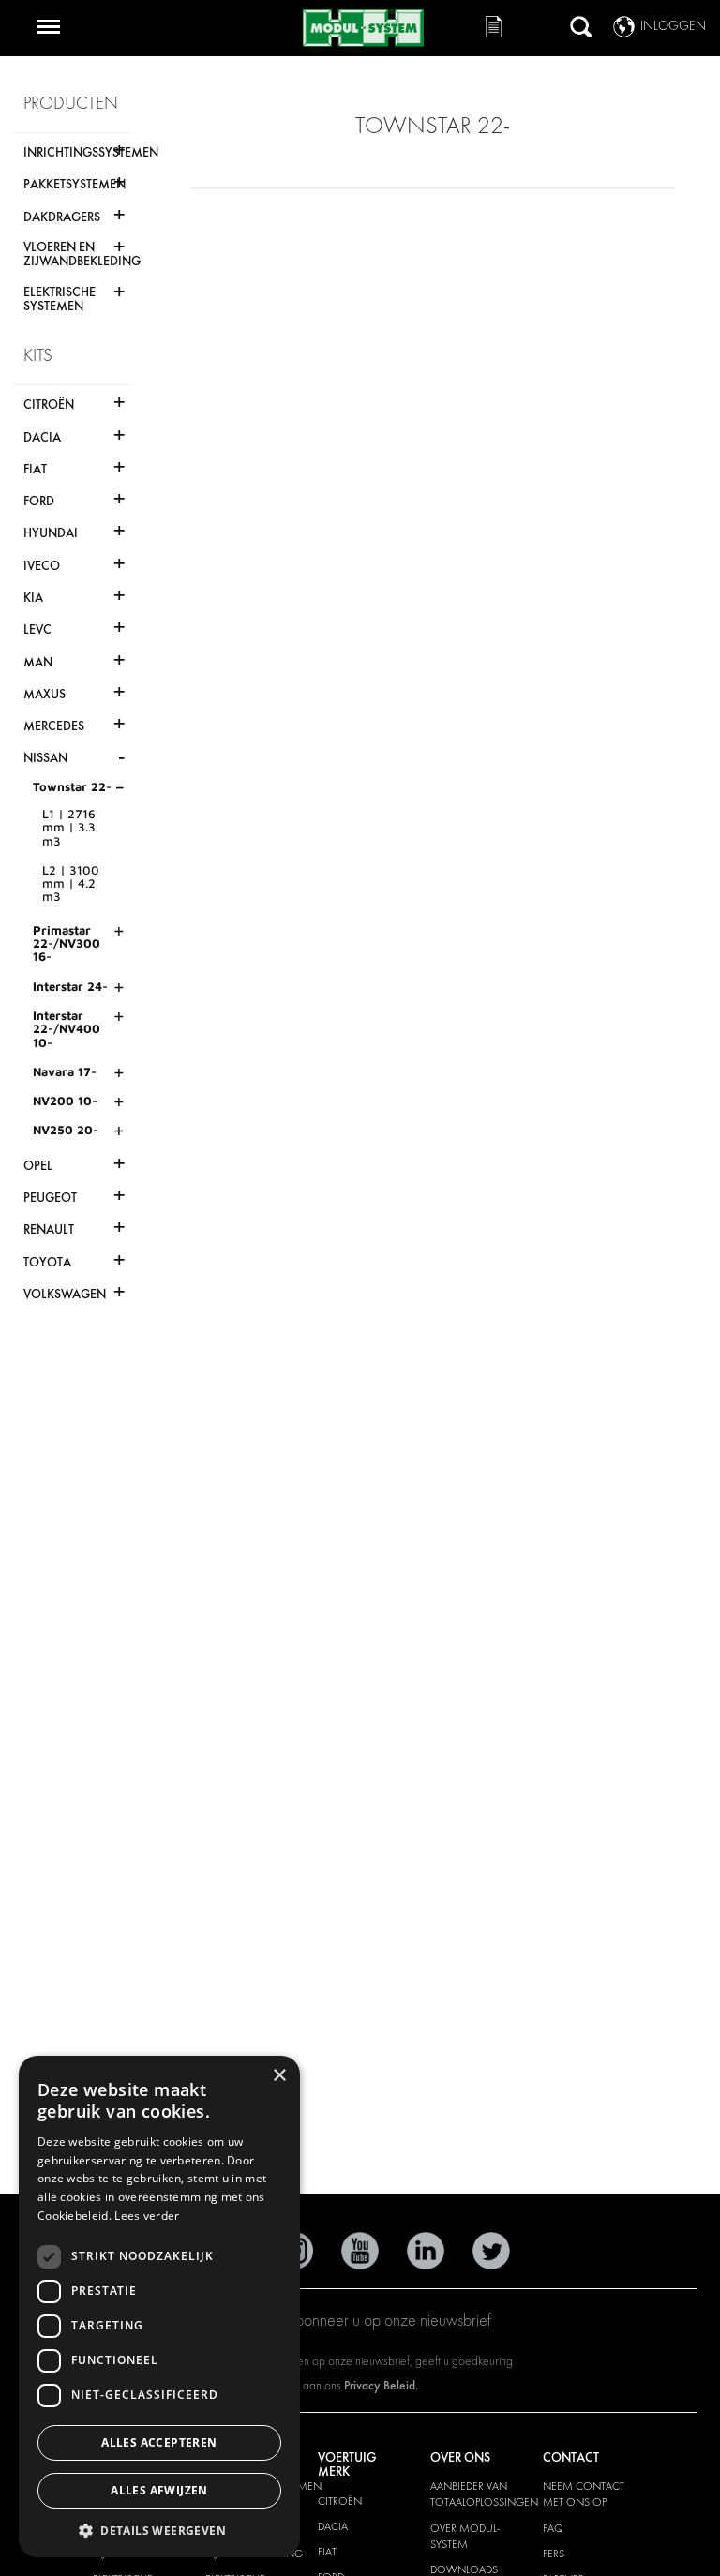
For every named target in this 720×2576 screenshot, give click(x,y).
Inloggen (673, 26)
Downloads (464, 2569)
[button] (159, 2530)
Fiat (327, 2552)
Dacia (333, 2526)
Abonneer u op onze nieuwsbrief (388, 2321)
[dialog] (159, 2306)
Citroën (340, 2501)
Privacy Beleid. (381, 2385)
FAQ (553, 2528)
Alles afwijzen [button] (159, 2490)
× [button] (279, 2076)
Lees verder (147, 2216)
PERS (554, 2554)
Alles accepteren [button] (159, 2442)
